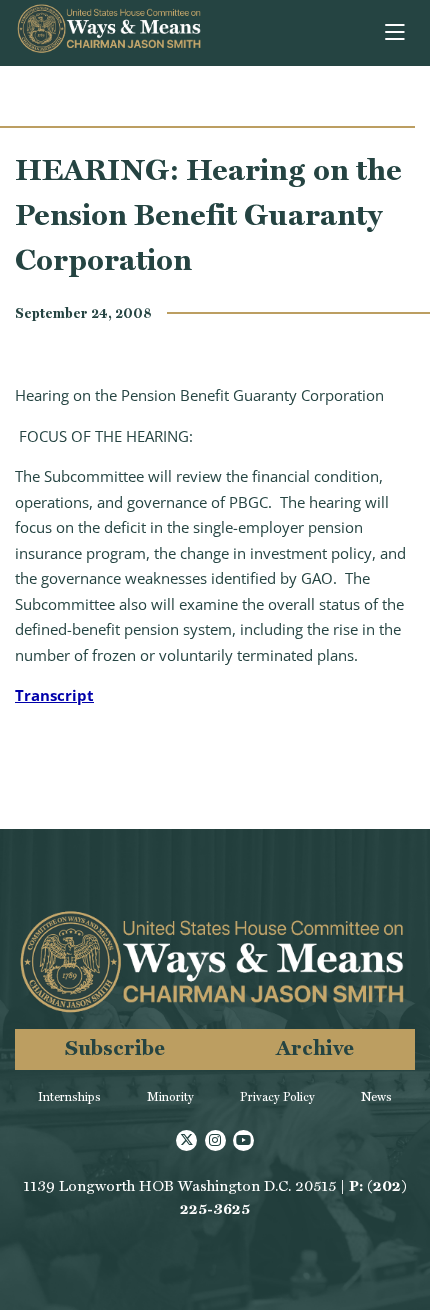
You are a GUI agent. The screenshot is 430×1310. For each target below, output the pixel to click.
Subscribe (115, 1047)
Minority (170, 1097)
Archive (315, 1047)
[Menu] (396, 33)
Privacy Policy (277, 1097)
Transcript (54, 695)
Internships (69, 1097)
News (376, 1097)
